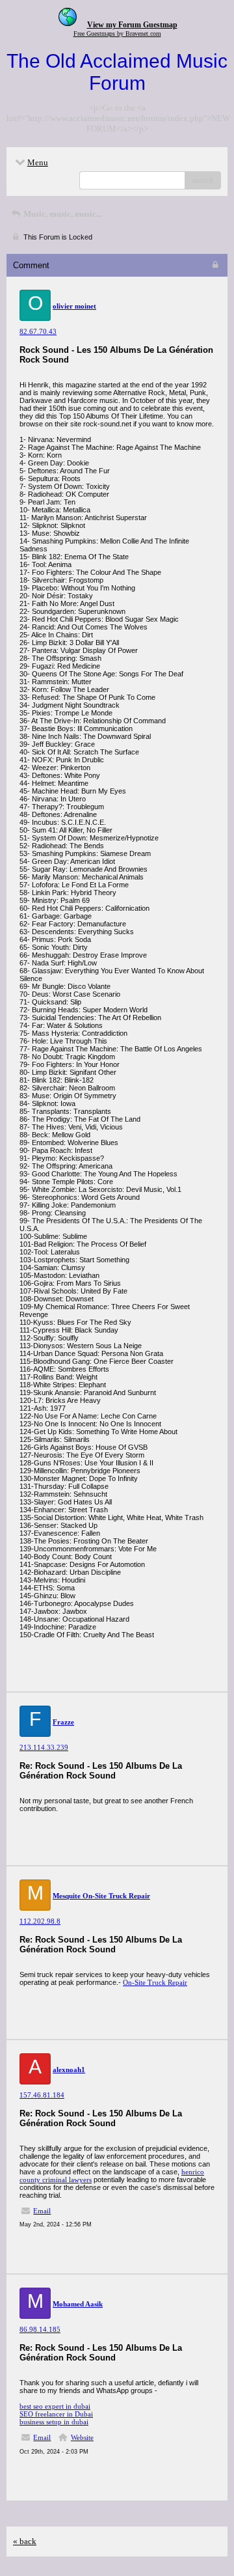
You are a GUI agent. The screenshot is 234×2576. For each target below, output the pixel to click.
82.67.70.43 (38, 331)
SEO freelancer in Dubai (56, 2414)
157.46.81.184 (42, 2095)
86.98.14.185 (40, 2329)
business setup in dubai (54, 2422)
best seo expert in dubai (55, 2406)
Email (42, 2211)
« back (25, 2541)
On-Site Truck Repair (155, 1982)
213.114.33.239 (44, 1747)
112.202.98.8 (40, 1921)
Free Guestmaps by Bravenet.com (117, 34)
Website (82, 2437)
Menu (38, 162)
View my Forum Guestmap (132, 25)
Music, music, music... (62, 214)
